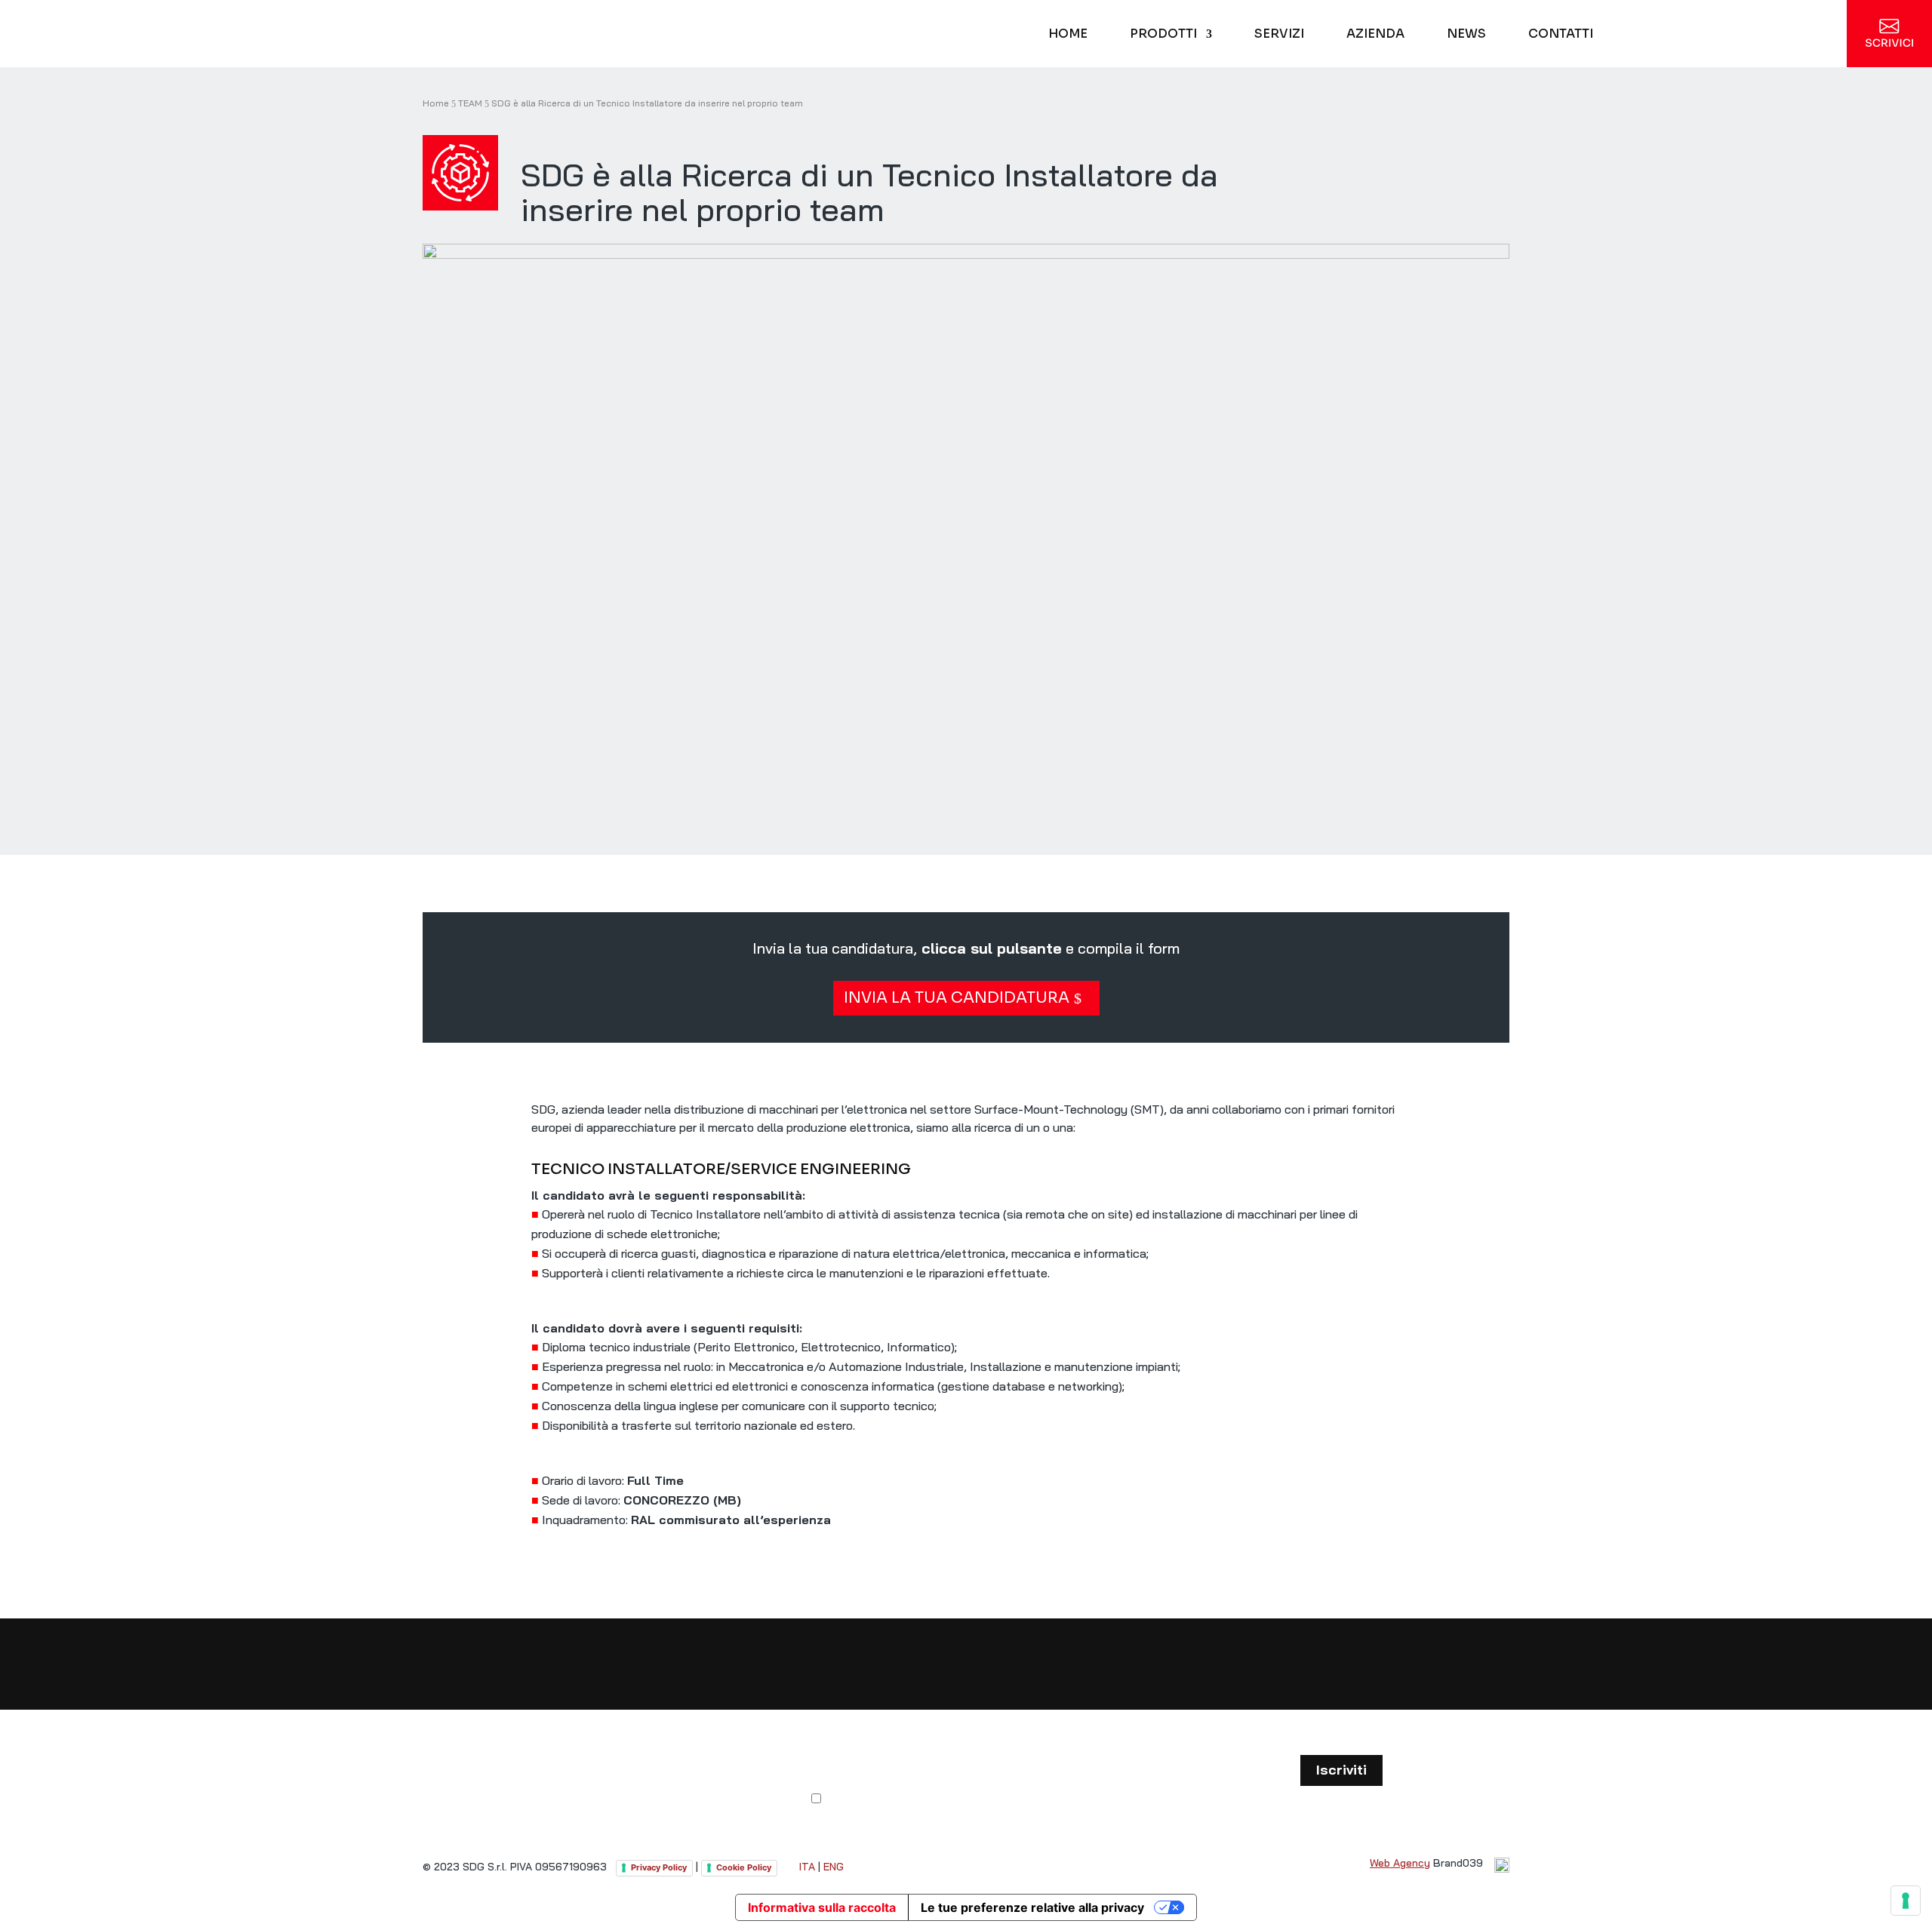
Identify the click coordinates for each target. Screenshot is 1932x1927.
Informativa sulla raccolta (822, 1907)
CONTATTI (1561, 35)
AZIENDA (1375, 35)
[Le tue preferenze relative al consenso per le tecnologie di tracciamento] (1906, 1901)
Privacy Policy (659, 1867)
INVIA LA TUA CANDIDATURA (957, 998)
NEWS (1466, 35)
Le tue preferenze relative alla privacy (1032, 1907)
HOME (1068, 35)
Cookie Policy (744, 1867)
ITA (807, 1867)
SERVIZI (1279, 35)
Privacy (1064, 1799)
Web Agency (1400, 1863)
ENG (834, 1867)
